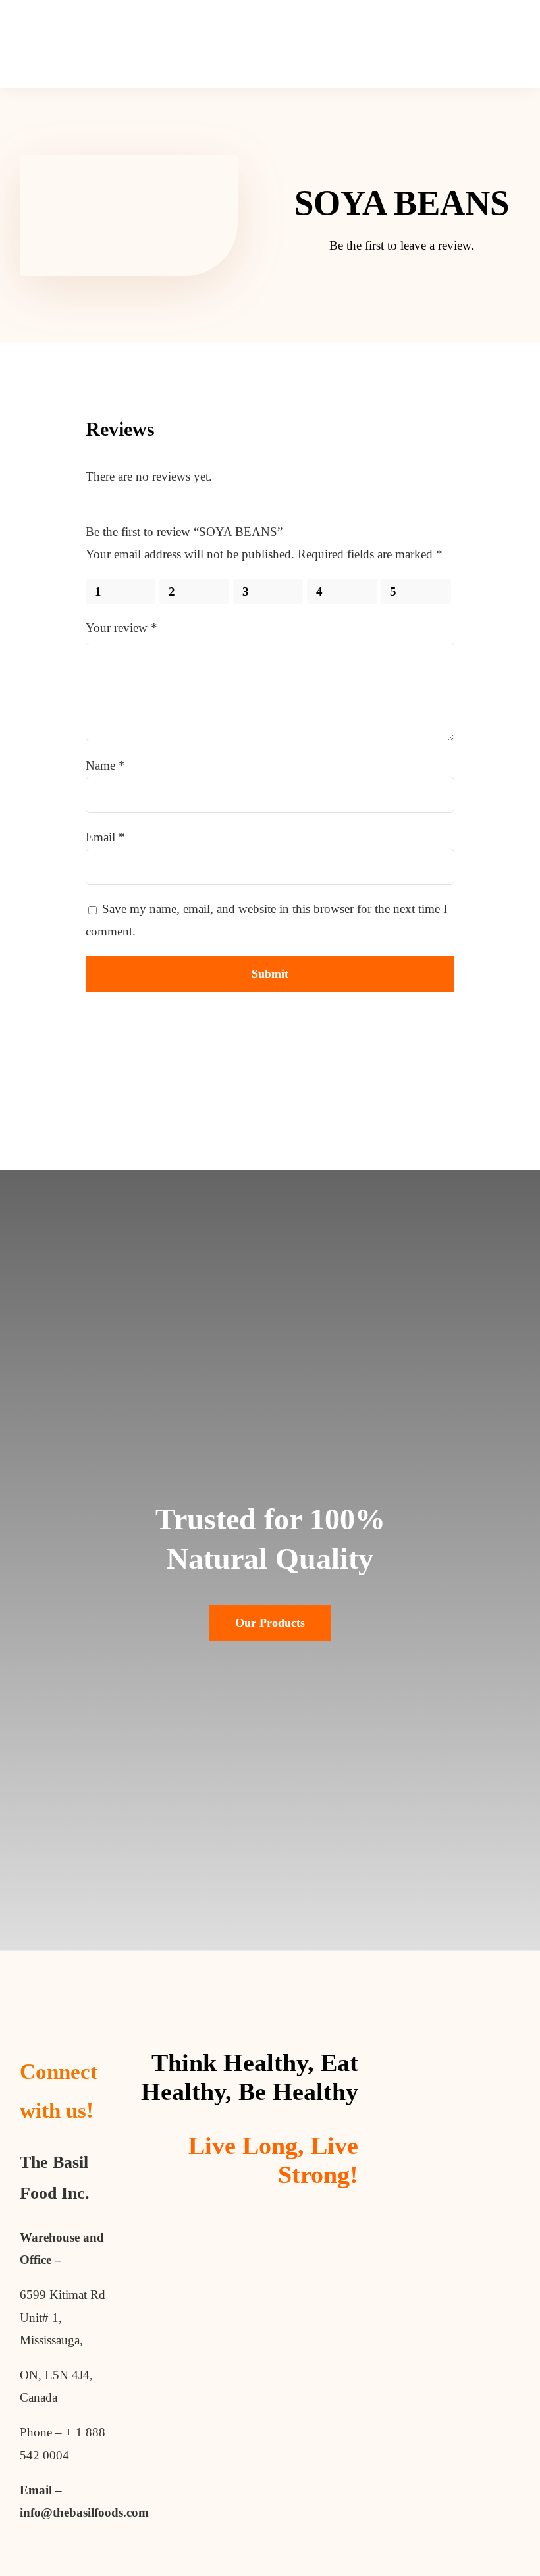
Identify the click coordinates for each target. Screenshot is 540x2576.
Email (105, 837)
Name (105, 765)
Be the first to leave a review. (402, 245)
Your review (121, 628)
